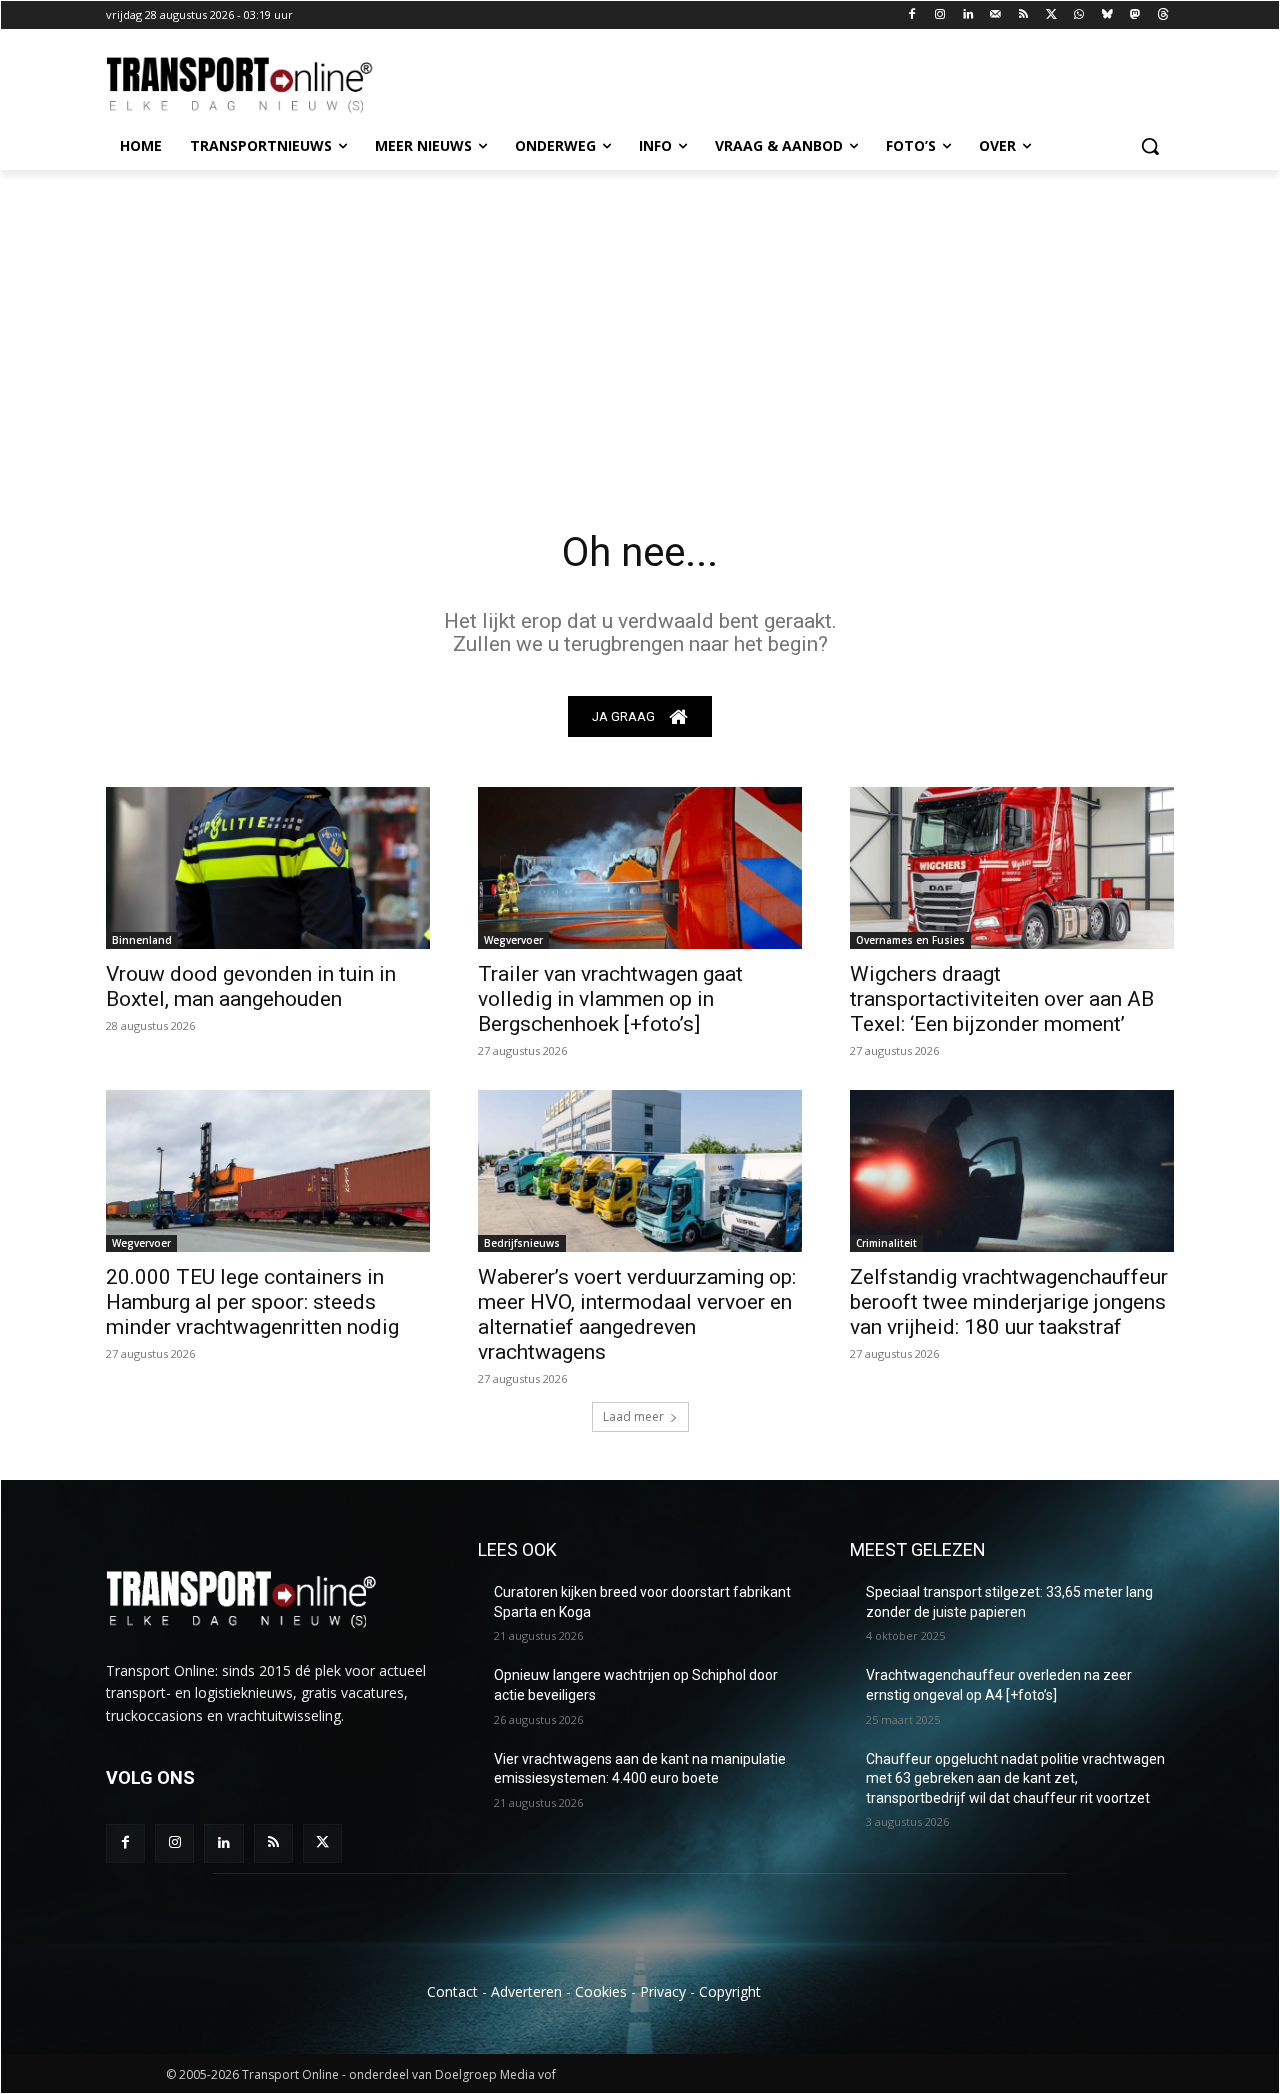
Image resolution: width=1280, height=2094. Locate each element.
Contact (452, 1991)
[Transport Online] (266, 85)
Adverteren (526, 1991)
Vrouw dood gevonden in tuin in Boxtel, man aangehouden (251, 986)
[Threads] (1162, 15)
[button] (1150, 146)
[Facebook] (912, 15)
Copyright (730, 1991)
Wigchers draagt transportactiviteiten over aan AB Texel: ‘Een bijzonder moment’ (1002, 999)
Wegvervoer (513, 940)
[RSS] (1023, 15)
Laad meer (633, 1416)
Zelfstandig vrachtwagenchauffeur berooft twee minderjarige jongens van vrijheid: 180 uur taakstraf (1009, 1302)
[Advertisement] (640, 320)
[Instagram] (940, 15)
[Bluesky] (1107, 15)
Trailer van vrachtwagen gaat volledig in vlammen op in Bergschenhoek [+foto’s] (610, 999)
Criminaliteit (886, 1243)
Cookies (601, 1991)
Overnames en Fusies (910, 940)
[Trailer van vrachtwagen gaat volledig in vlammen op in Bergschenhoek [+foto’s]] (640, 868)
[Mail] (995, 15)
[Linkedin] (968, 15)
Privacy (663, 1991)
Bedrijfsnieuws (522, 1243)
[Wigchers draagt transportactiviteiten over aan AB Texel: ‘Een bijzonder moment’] (1012, 868)
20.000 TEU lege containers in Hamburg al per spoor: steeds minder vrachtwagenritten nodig (252, 1302)
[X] (1051, 15)
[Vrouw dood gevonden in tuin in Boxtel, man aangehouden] (268, 868)
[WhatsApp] (1079, 15)
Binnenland (142, 940)
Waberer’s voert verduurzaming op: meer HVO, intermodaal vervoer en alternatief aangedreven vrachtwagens (637, 1314)
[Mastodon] (1134, 15)
